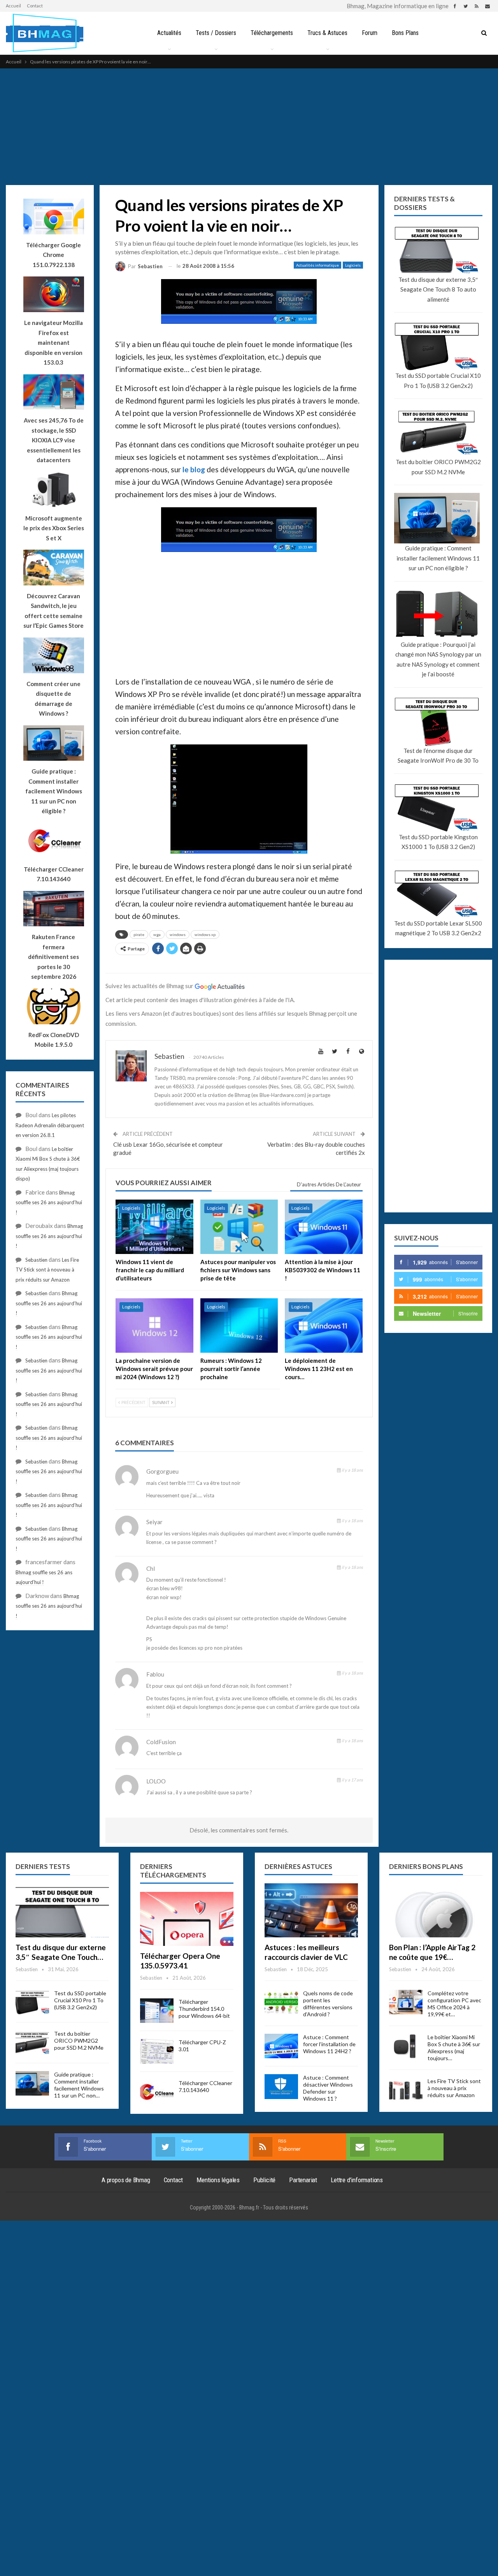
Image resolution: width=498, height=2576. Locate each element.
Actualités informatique (317, 265)
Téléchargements (272, 33)
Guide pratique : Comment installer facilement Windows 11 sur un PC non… (79, 2085)
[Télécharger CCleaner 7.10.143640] (157, 2092)
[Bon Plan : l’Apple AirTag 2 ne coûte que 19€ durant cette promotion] (436, 1910)
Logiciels (353, 265)
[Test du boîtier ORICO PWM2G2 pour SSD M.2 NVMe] (32, 2043)
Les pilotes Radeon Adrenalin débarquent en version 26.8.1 (50, 1125)
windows (178, 934)
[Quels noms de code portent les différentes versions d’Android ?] (281, 2002)
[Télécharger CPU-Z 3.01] (157, 2051)
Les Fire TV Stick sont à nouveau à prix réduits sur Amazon (47, 1270)
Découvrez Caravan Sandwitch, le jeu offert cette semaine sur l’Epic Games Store (53, 611)
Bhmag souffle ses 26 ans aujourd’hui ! (49, 1202)
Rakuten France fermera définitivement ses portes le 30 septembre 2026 (53, 957)
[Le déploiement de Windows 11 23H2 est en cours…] (324, 1326)
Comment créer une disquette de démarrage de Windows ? (53, 699)
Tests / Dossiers (216, 33)
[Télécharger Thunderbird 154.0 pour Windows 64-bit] (157, 2011)
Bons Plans (405, 33)
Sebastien (36, 1260)
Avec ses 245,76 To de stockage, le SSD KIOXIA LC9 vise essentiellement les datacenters (54, 440)
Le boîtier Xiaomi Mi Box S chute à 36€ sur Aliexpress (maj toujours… (454, 2048)
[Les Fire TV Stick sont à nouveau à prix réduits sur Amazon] (406, 2090)
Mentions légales (218, 2180)
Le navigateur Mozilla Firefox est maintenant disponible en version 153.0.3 (53, 342)
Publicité (264, 2180)
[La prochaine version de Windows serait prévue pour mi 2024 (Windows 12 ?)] (154, 1326)
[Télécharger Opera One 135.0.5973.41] (187, 1919)
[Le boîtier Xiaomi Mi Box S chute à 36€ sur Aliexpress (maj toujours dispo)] (406, 2046)
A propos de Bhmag (126, 2180)
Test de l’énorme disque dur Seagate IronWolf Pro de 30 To (438, 756)
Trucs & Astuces (327, 33)
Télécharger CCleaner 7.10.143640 (205, 2086)
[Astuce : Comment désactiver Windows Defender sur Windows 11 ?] (281, 2087)
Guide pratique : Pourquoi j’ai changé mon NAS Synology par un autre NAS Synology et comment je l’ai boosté (438, 659)
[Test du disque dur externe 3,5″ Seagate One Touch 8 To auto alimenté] (62, 1910)
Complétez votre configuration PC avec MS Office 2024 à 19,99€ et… (454, 2004)
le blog (194, 469)
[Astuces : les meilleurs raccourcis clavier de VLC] (311, 1910)
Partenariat (303, 2180)
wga (157, 934)
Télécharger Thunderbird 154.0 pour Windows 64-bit (204, 2009)
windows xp (205, 934)
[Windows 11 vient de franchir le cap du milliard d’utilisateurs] (154, 1227)
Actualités (169, 33)
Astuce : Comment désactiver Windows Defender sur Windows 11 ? (328, 2088)
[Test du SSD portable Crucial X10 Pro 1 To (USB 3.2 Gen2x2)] (32, 2002)
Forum (370, 33)
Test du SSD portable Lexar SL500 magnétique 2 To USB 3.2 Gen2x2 (438, 928)
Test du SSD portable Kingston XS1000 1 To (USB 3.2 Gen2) (438, 842)
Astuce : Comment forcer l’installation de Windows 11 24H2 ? (329, 2044)
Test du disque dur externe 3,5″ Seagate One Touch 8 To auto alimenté (438, 289)
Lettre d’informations (357, 2180)
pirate (139, 934)
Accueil (13, 6)
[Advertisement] (249, 127)
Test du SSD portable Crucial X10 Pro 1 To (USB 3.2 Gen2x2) (438, 381)
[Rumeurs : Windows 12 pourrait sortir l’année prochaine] (239, 1326)
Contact (35, 6)
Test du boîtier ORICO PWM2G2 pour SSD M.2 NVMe (438, 467)
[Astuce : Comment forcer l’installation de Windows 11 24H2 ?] (281, 2046)
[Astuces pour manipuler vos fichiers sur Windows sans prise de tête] (239, 1227)
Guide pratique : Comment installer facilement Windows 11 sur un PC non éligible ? (438, 558)
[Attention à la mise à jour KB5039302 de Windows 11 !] (324, 1227)
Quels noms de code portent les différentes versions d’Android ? (328, 2004)
